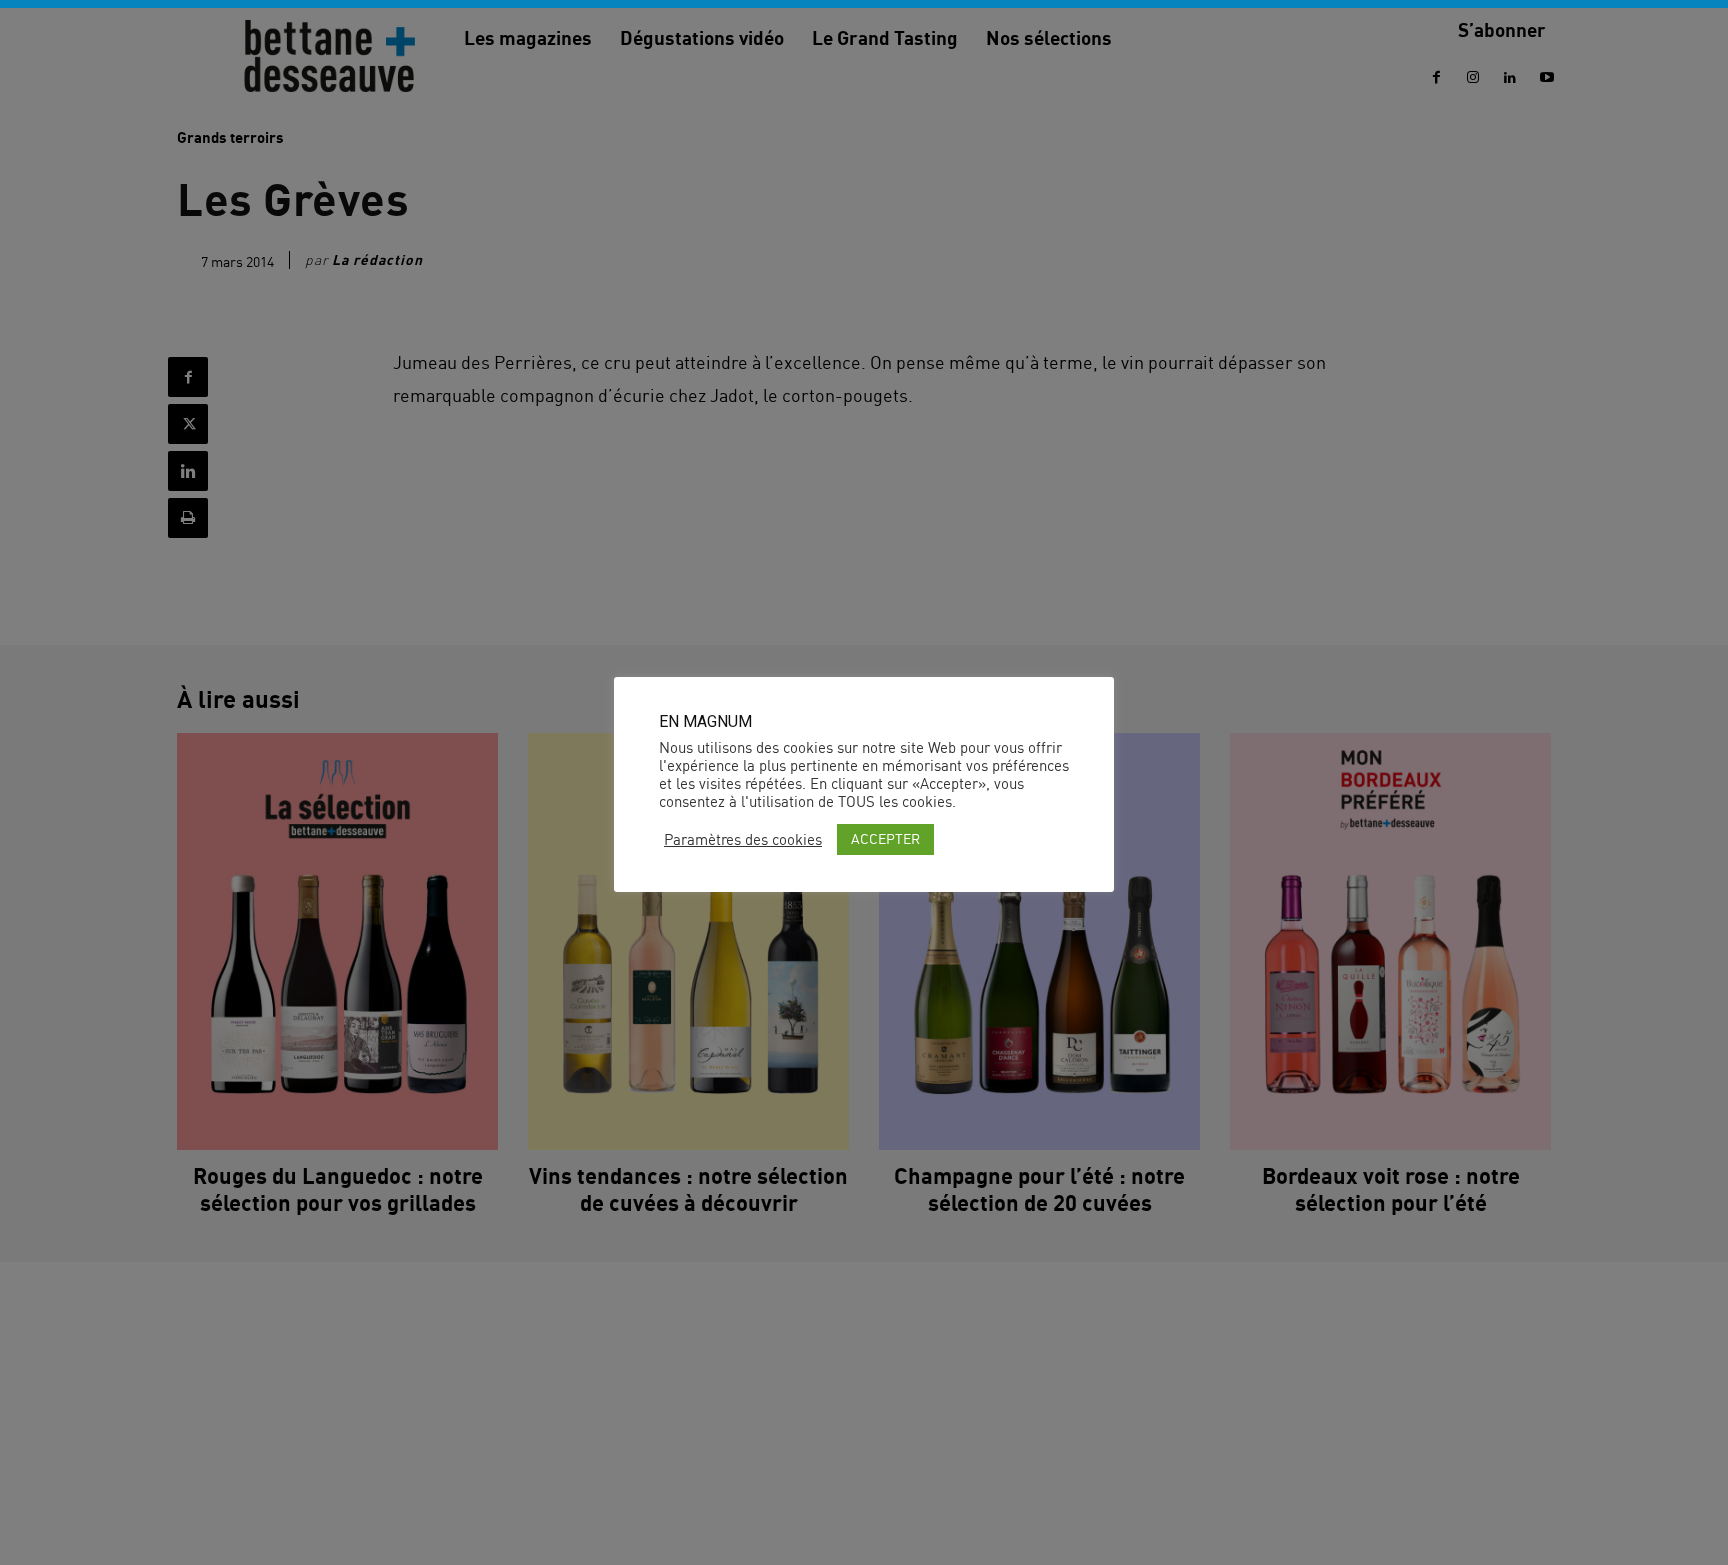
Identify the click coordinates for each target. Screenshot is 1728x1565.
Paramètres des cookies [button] (743, 840)
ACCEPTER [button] (885, 838)
